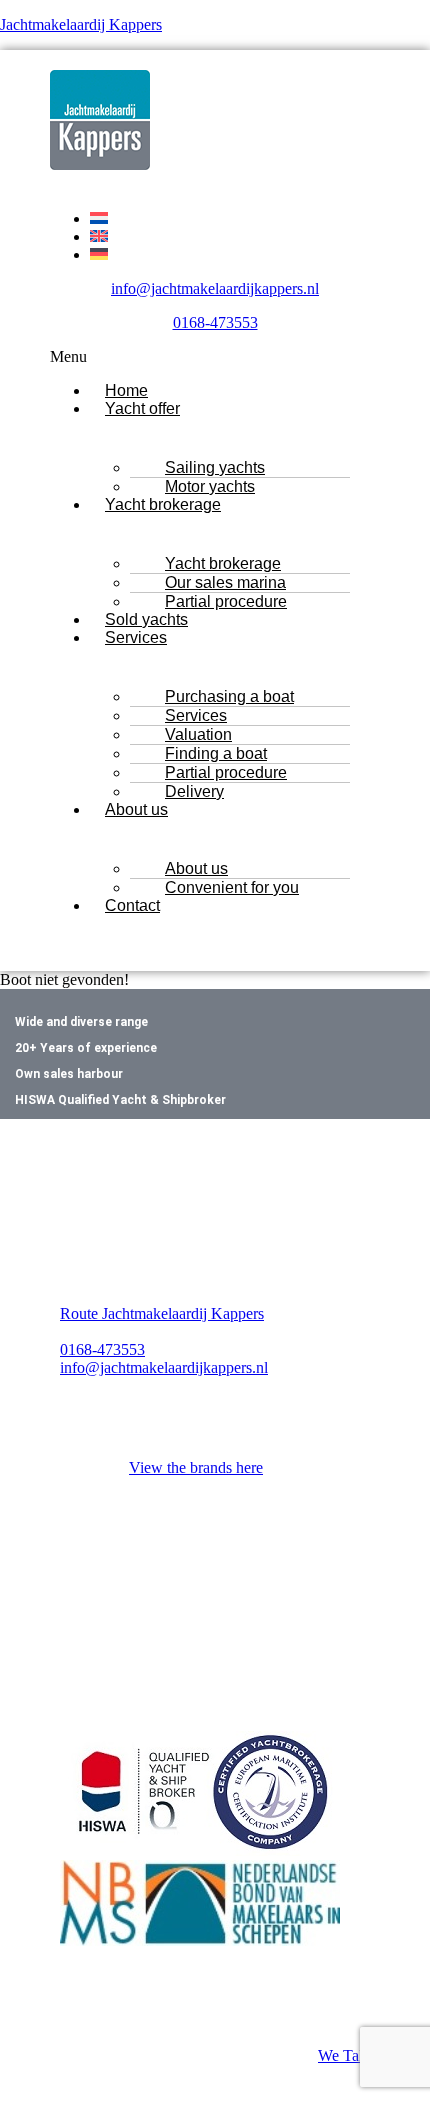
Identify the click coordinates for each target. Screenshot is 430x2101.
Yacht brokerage (163, 504)
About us (136, 809)
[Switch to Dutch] (99, 218)
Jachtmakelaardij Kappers (81, 24)
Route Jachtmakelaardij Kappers (162, 1313)
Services (136, 637)
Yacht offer (142, 408)
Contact (132, 905)
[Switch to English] (99, 236)
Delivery (194, 791)
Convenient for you (232, 887)
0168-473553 (215, 322)
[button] (215, 357)
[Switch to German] (99, 254)
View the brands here (196, 1467)
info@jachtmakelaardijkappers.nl (215, 288)
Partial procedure (226, 601)
